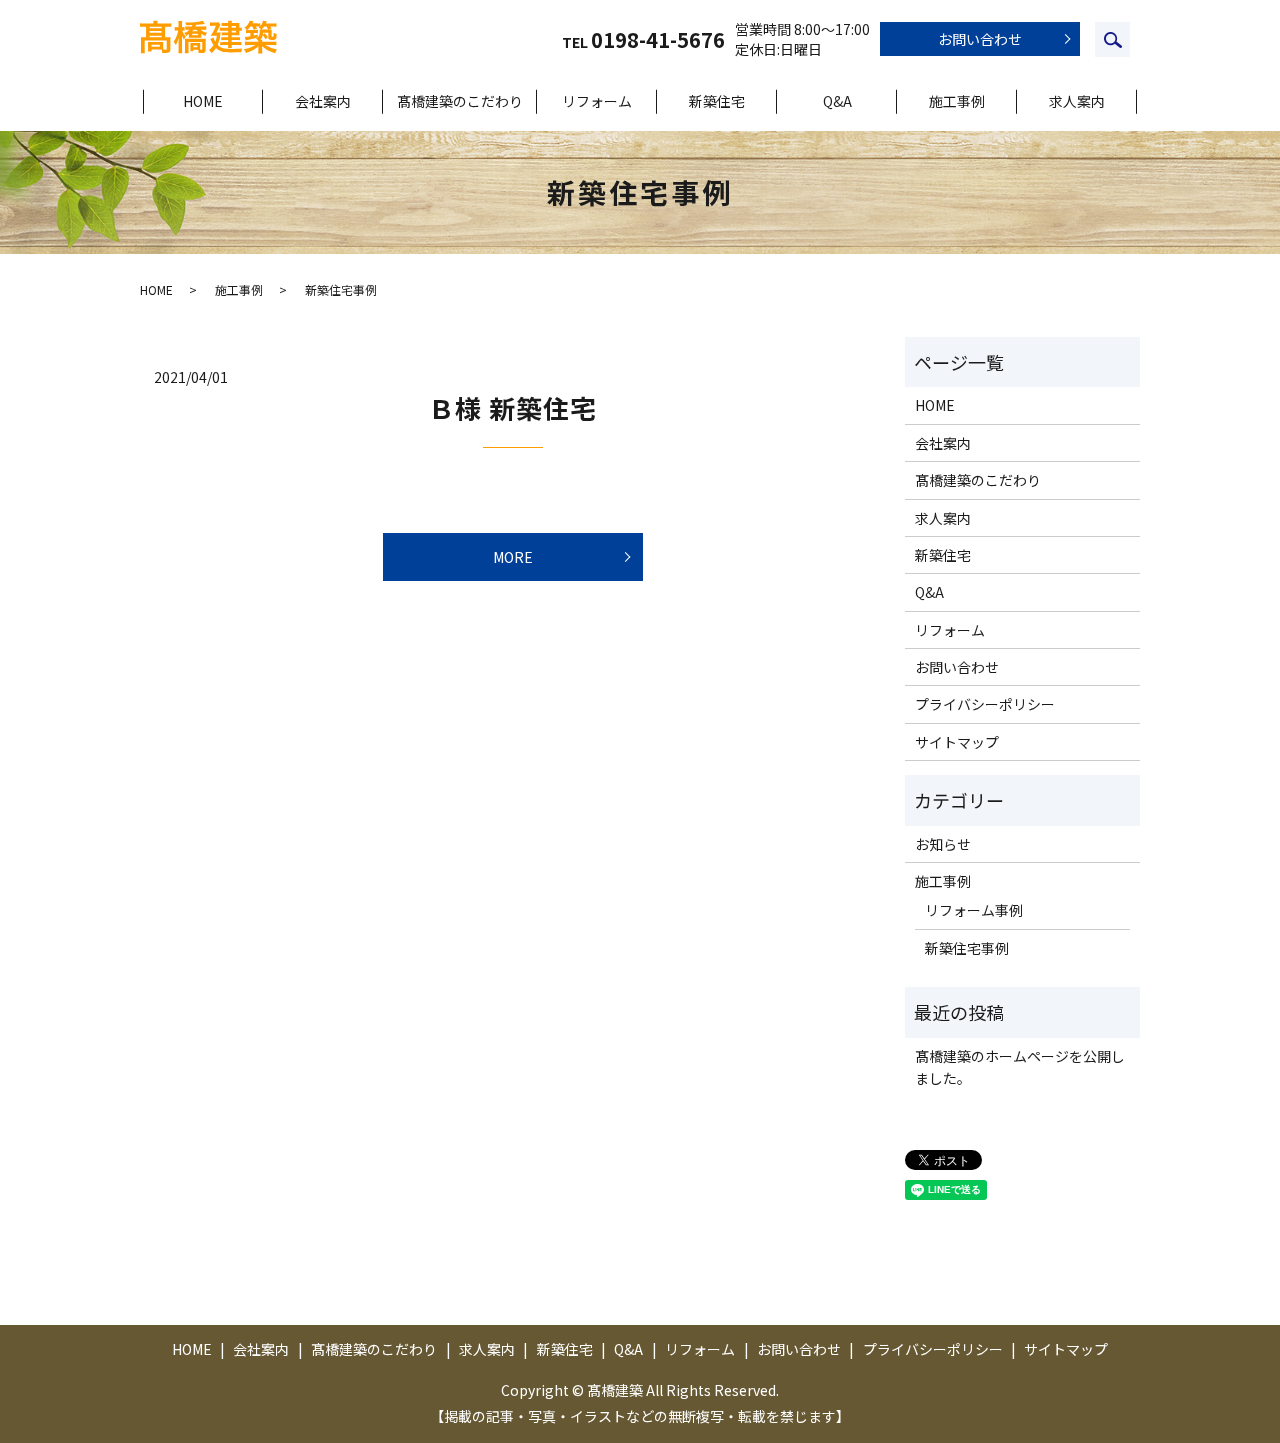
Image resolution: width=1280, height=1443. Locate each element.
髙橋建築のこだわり (460, 101)
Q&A (837, 101)
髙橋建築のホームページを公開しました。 (1020, 1067)
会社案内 (323, 101)
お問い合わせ (980, 39)
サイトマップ (957, 742)
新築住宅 (717, 101)
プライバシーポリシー (985, 704)
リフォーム (597, 101)
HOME (203, 101)
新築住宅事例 (967, 948)
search (1112, 39)
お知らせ (943, 844)
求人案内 (1077, 101)
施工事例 (957, 101)
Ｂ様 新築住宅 (512, 407)
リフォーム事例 (974, 910)
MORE (513, 557)
